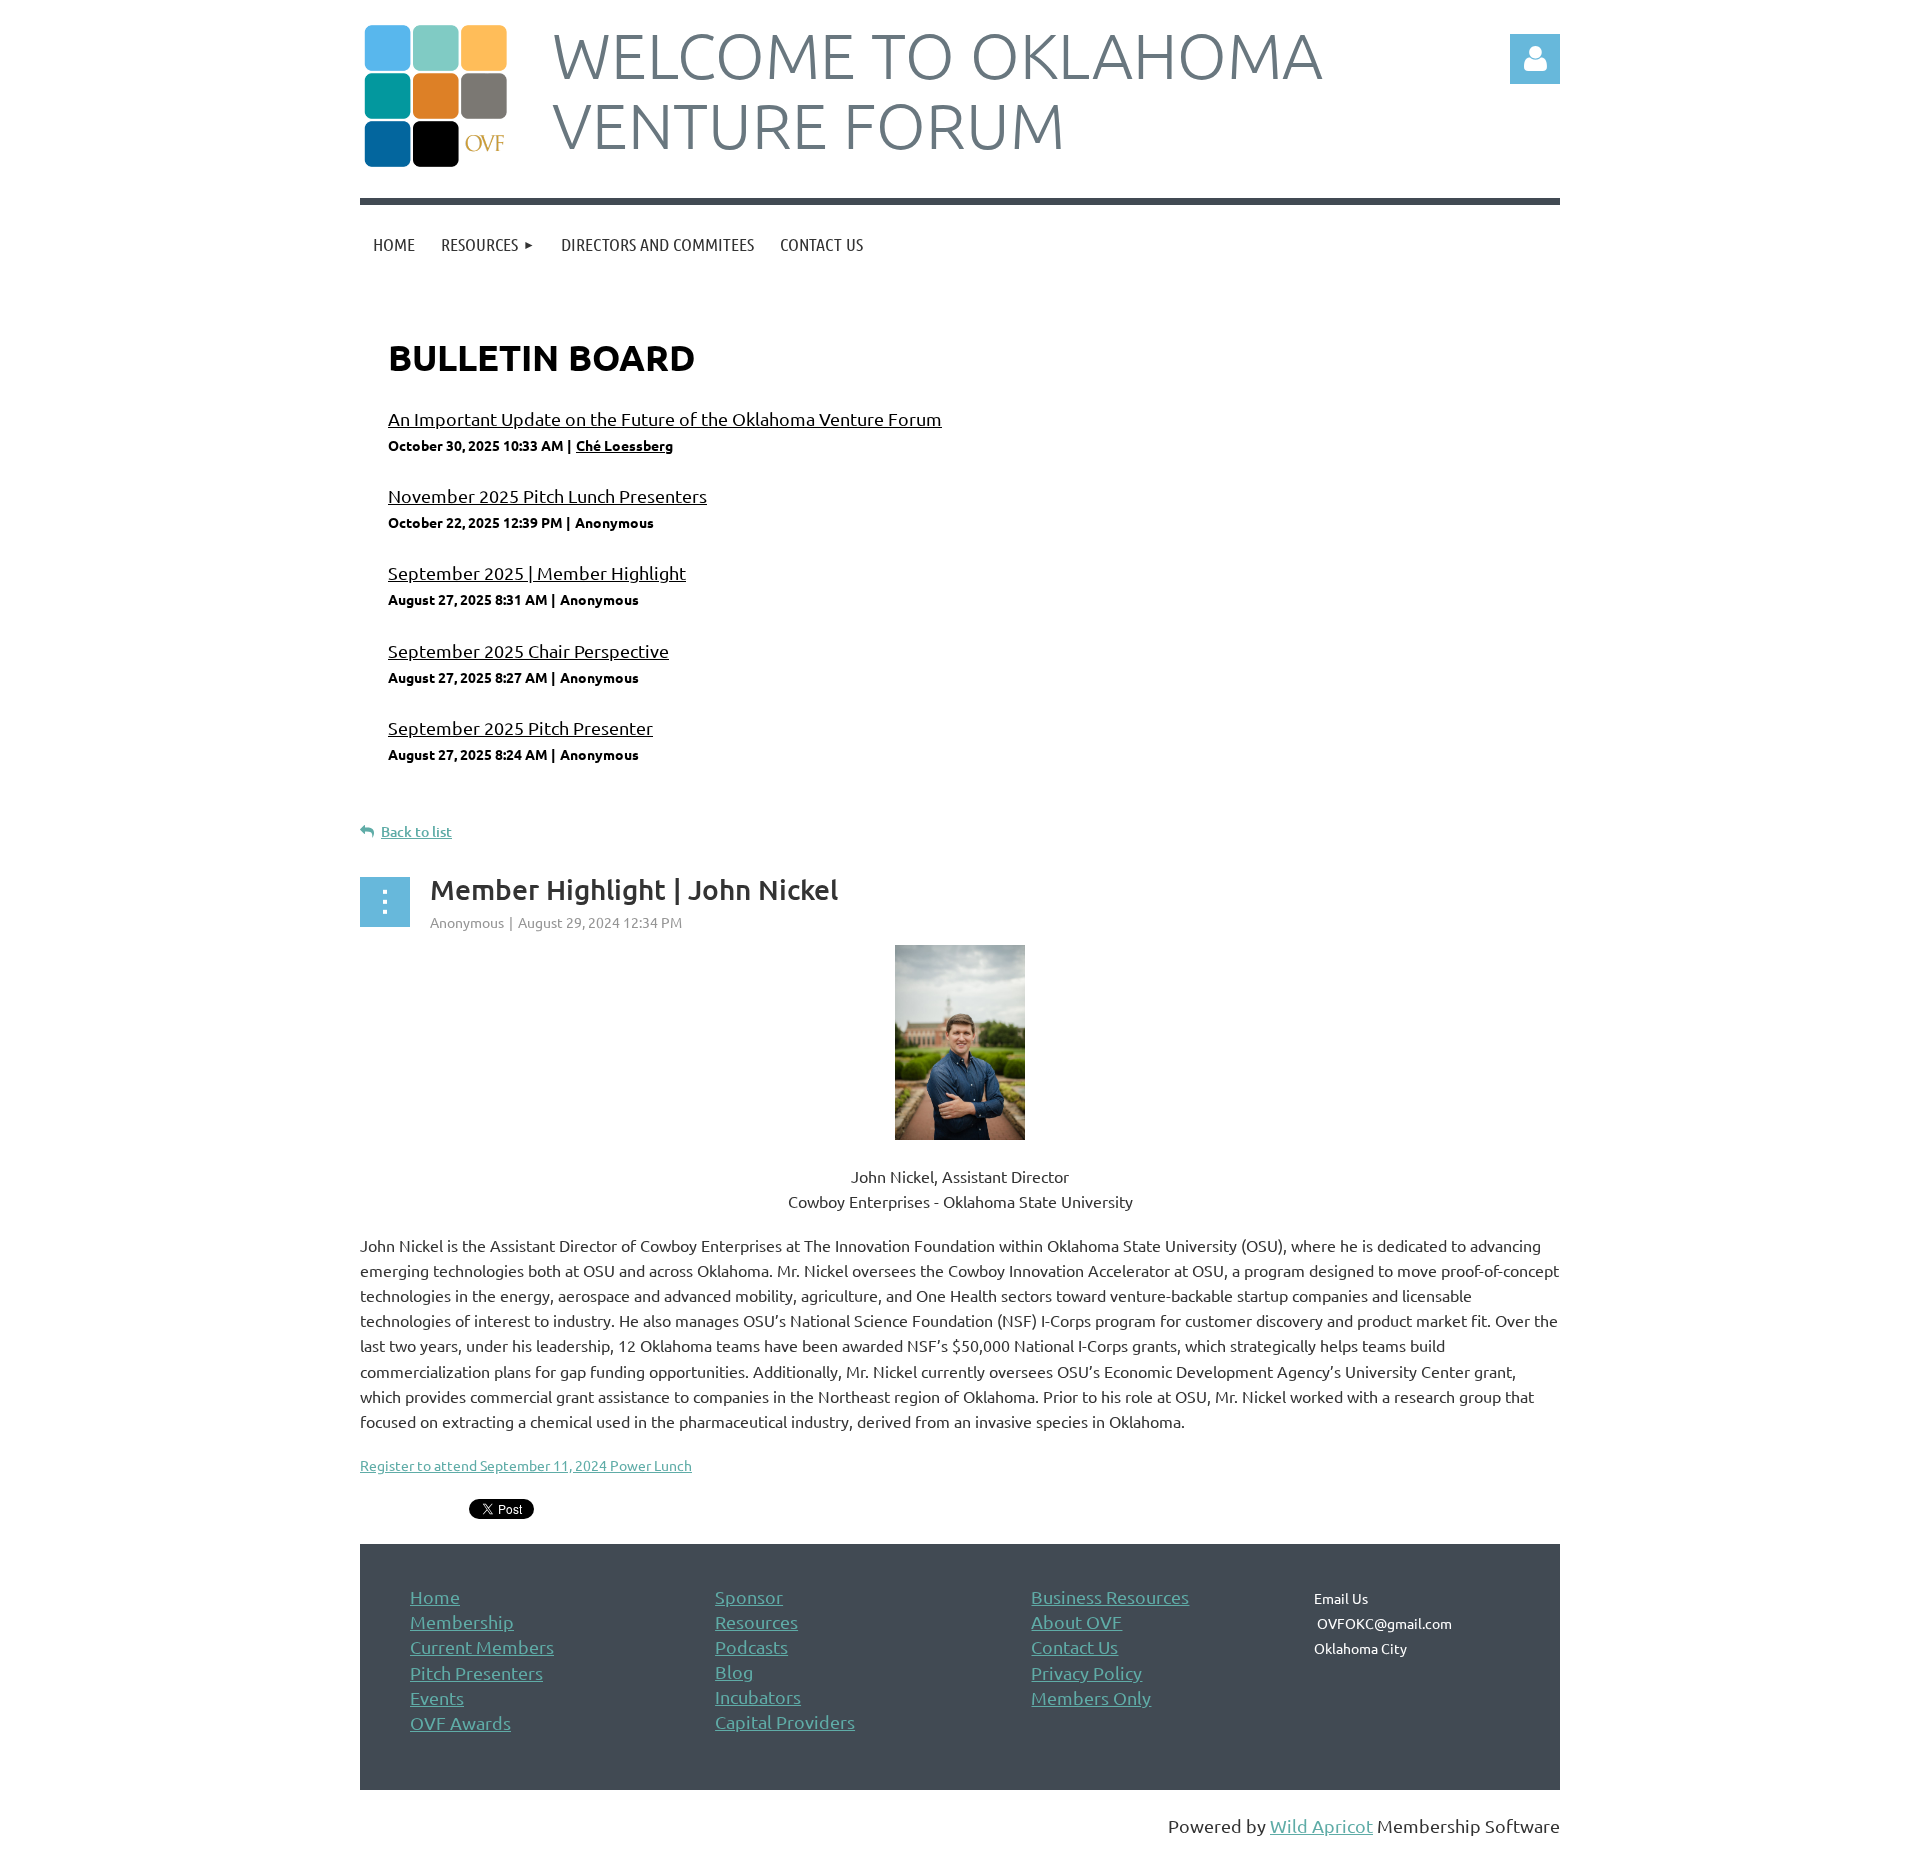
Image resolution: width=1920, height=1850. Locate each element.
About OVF (1076, 1621)
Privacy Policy (1086, 1672)
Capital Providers (785, 1721)
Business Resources (1110, 1596)
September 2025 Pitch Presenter (520, 727)
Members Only (1091, 1697)
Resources (756, 1621)
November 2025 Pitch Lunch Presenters (547, 495)
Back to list (416, 831)
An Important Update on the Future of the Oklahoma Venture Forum (665, 418)
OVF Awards (460, 1722)
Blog (734, 1671)
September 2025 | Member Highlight (537, 572)
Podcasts (751, 1646)
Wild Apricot (1321, 1825)
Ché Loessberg (624, 445)
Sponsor (749, 1596)
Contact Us (1074, 1646)
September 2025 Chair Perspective (528, 650)
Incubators (758, 1696)
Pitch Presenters (476, 1672)
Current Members (482, 1646)
